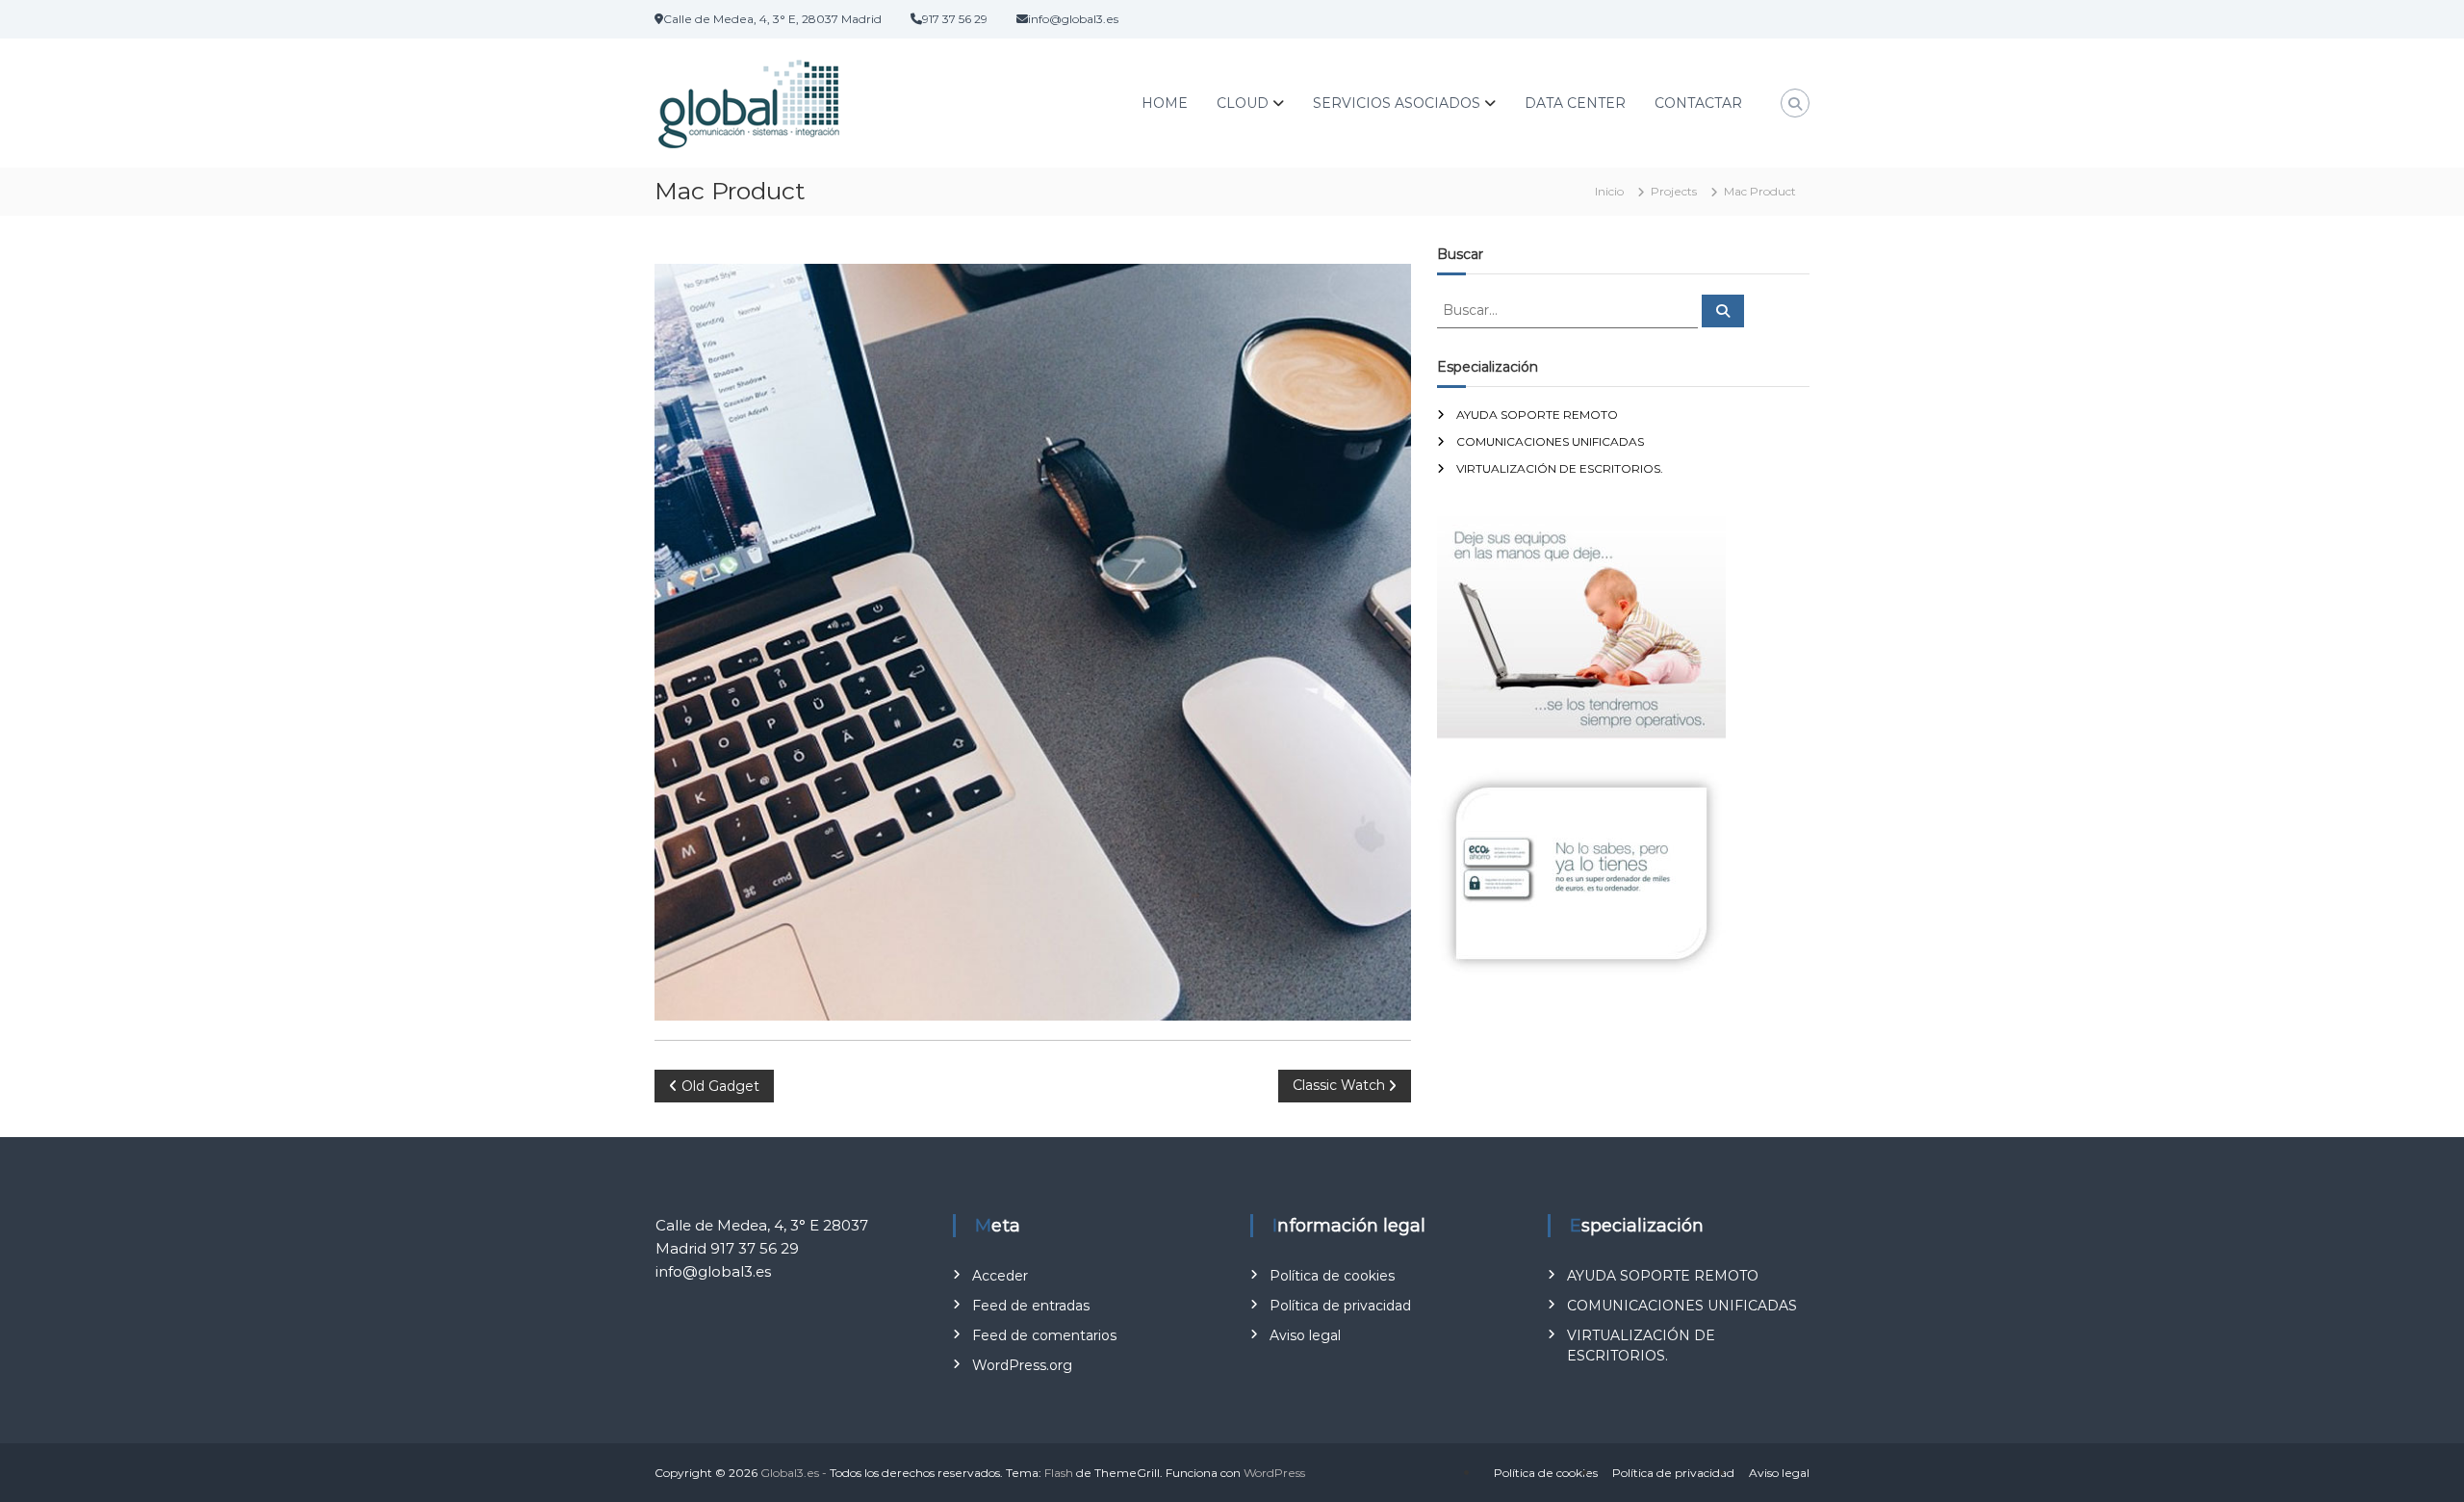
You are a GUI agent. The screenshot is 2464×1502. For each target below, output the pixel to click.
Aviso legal (1305, 1335)
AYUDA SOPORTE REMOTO (1537, 414)
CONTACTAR (1698, 103)
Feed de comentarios (1044, 1335)
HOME (1165, 103)
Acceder (1000, 1276)
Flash (1059, 1473)
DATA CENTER (1575, 103)
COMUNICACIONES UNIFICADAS (1550, 441)
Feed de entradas (1031, 1306)
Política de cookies (1332, 1276)
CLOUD (1243, 103)
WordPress (1274, 1473)
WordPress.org (1022, 1365)
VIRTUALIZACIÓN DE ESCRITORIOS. (1560, 468)
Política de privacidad (1340, 1306)
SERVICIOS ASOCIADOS (1397, 103)
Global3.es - (794, 1473)
